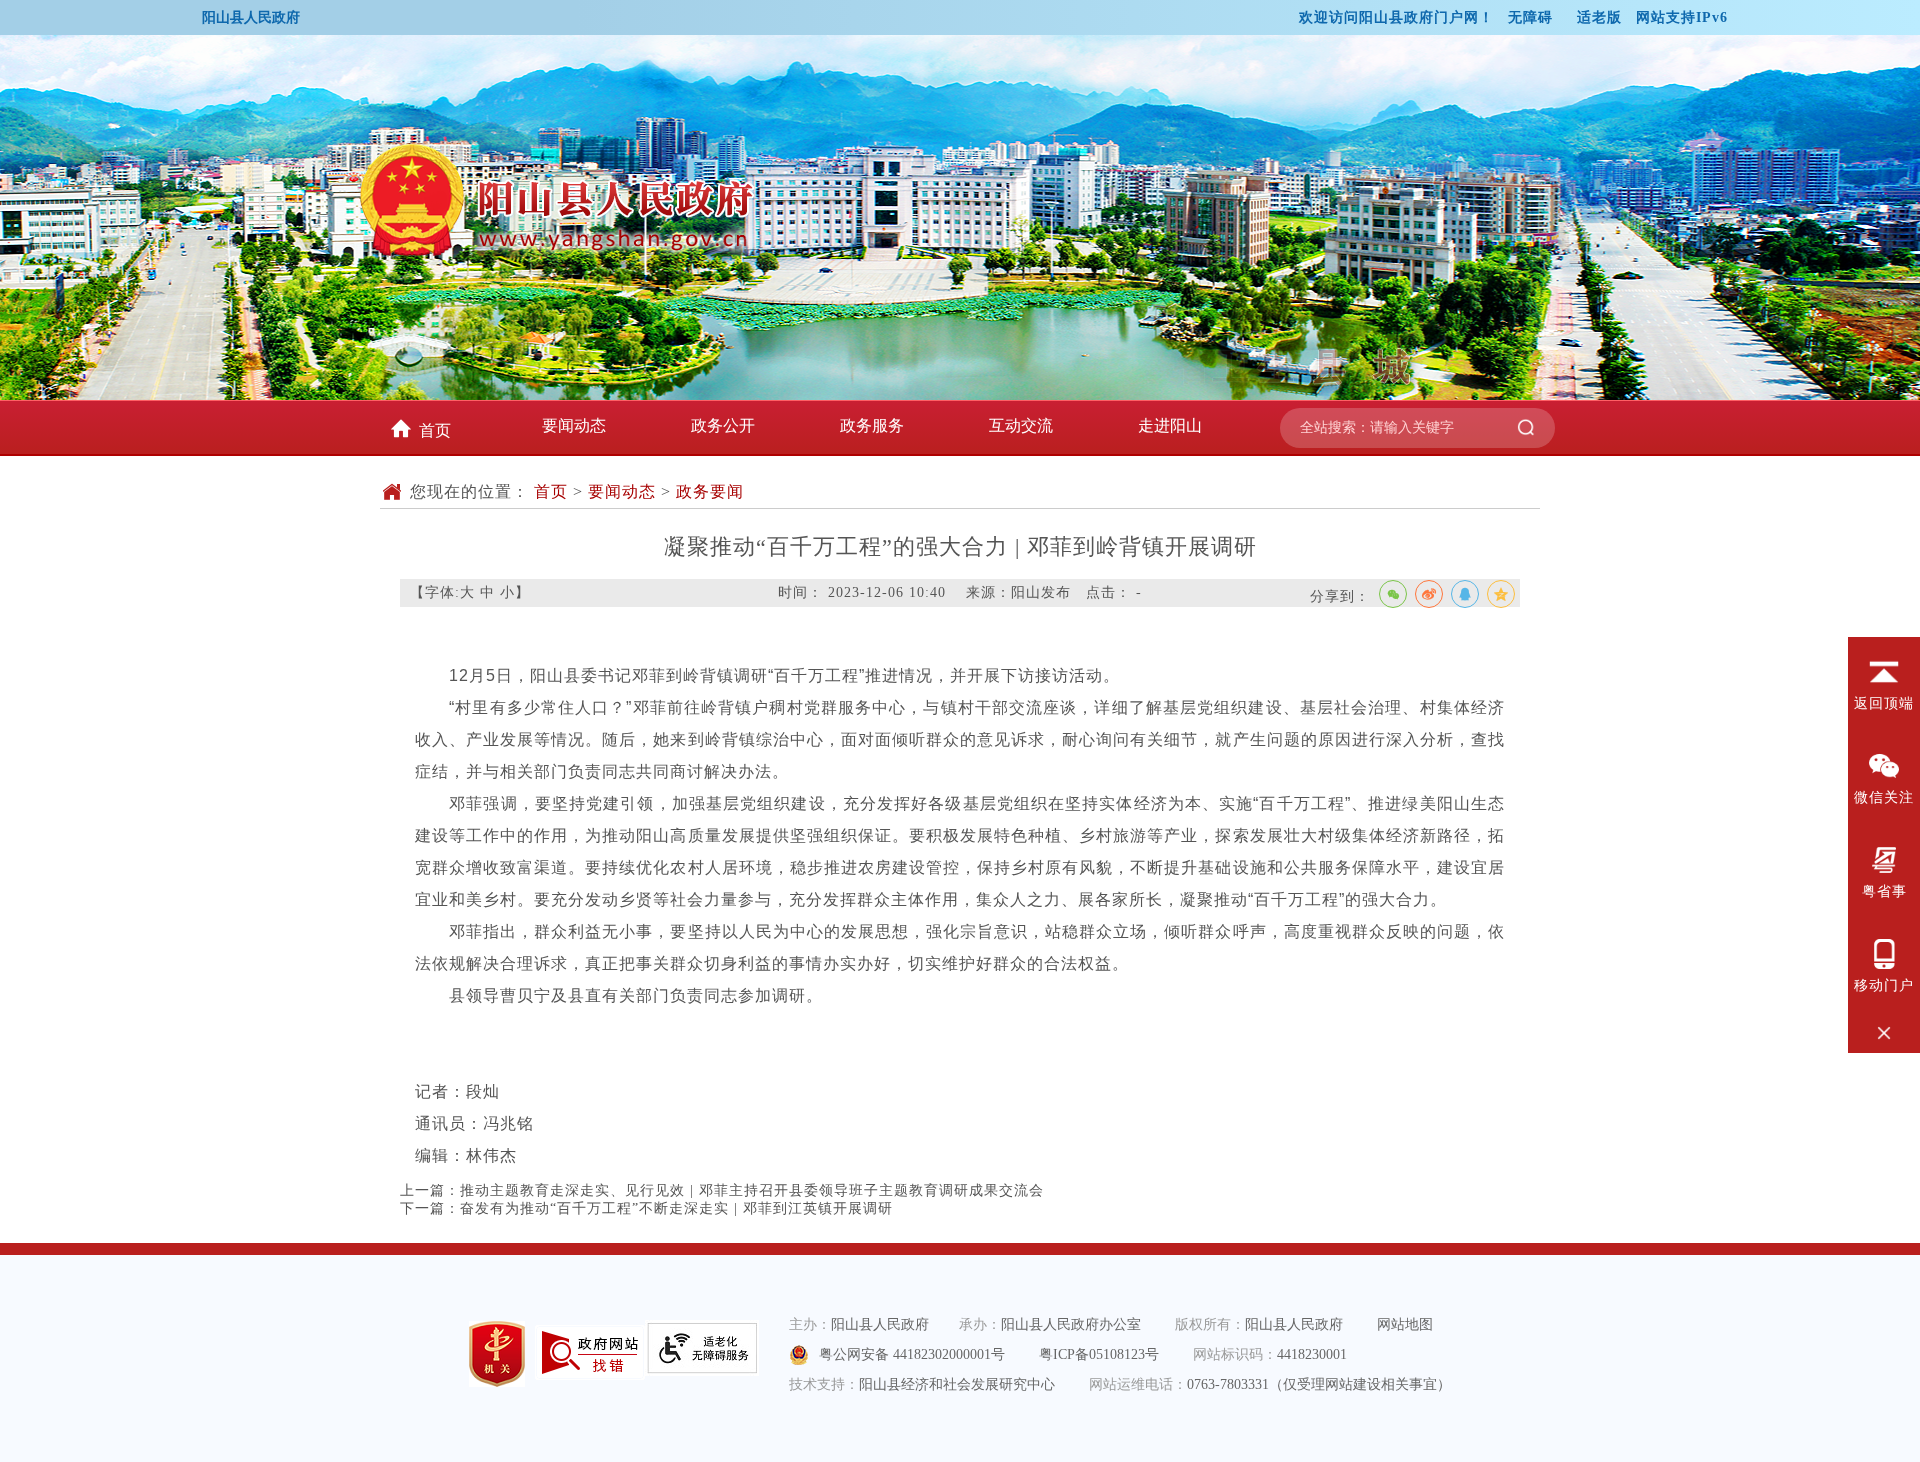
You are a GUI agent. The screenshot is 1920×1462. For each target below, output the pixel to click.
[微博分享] (1429, 594)
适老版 (1599, 17)
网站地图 (1405, 1324)
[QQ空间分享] (1501, 594)
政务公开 (723, 425)
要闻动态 (574, 425)
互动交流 (1021, 425)
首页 (435, 430)
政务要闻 (710, 491)
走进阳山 (1170, 425)
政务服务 (872, 425)
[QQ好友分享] (1465, 594)
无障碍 (1530, 17)
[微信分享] (1393, 594)
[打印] (1499, 630)
